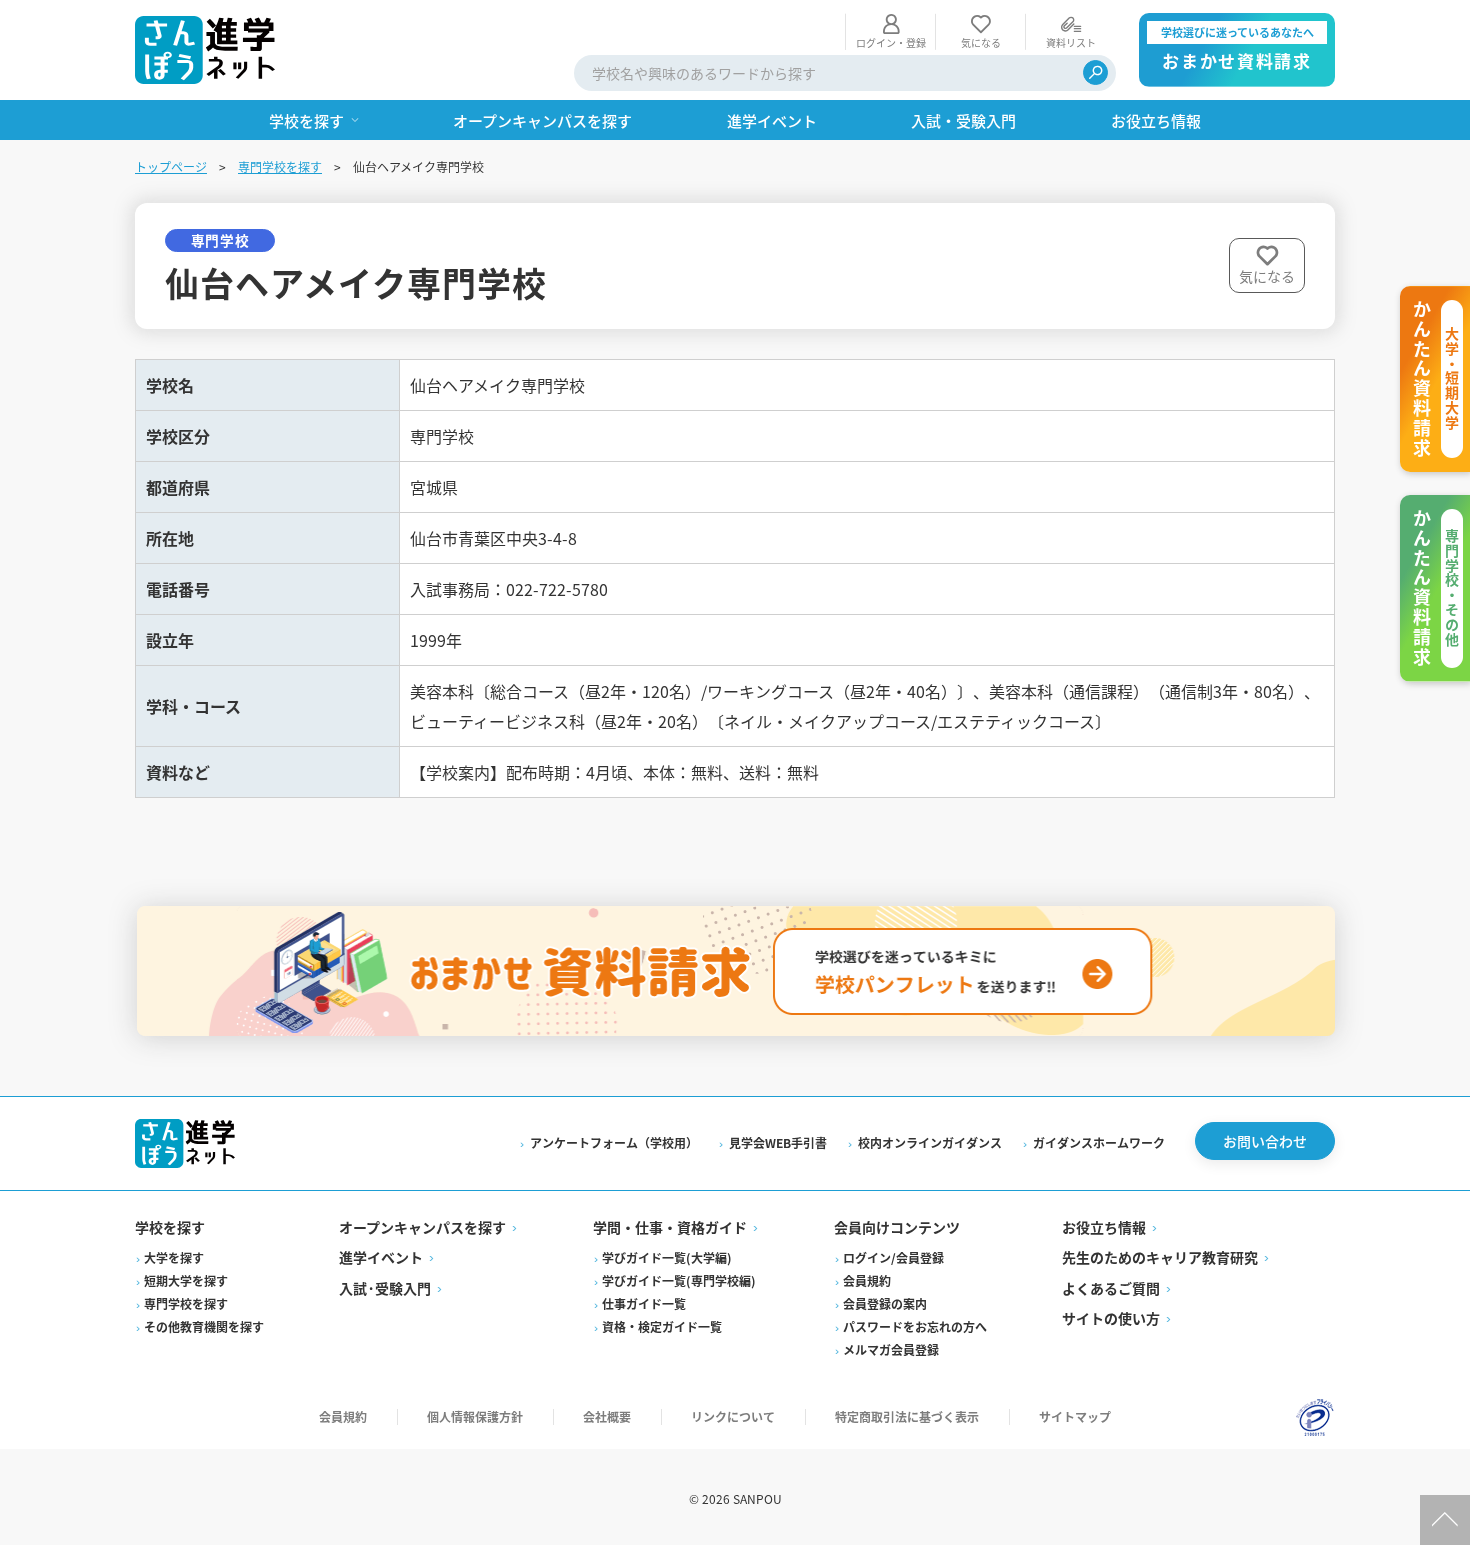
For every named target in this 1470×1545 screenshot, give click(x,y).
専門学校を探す (280, 166)
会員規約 (867, 1280)
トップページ (171, 166)
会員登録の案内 (885, 1303)
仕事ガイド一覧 (644, 1303)
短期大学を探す (186, 1280)
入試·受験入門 (385, 1288)
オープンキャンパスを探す (422, 1227)
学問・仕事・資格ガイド (670, 1227)
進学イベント (381, 1257)
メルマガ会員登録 (891, 1349)
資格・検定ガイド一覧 (662, 1326)
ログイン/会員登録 (893, 1257)
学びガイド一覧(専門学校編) (679, 1280)
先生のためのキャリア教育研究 (1160, 1257)
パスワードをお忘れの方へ (915, 1326)
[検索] (1095, 72)
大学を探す (174, 1257)
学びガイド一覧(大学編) (667, 1257)
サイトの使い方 (1111, 1318)
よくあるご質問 (1111, 1288)
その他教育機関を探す (204, 1326)
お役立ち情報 (1104, 1227)
